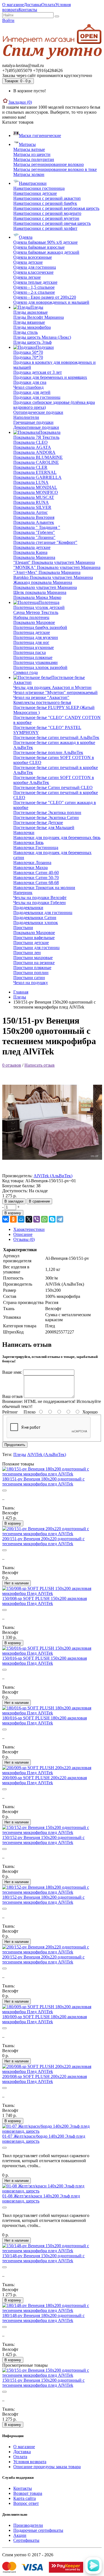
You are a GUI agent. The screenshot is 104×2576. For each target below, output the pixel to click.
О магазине (13, 5)
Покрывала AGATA (32, 447)
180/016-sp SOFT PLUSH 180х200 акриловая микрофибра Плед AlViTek (45, 1720)
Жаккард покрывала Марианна (43, 582)
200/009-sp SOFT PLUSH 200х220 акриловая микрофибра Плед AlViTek (45, 1780)
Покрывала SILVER (32, 507)
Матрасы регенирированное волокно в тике (55, 169)
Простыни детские (31, 943)
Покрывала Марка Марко (37, 597)
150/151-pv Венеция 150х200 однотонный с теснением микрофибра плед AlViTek (43, 2383)
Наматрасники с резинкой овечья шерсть (52, 223)
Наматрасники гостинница (39, 188)
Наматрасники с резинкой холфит (45, 228)
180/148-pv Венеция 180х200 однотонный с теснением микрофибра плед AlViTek (43, 2318)
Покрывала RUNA (31, 502)
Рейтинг (10, 1412)
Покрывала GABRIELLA (37, 477)
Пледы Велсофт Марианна (39, 317)
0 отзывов (12, 1065)
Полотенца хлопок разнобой (40, 667)
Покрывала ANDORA (34, 452)
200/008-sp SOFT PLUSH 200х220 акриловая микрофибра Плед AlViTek (45, 2079)
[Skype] (52, 1219)
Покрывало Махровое (34, 622)
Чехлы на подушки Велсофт (40, 898)
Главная (21, 992)
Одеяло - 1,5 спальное (34, 287)
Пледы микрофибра (32, 327)
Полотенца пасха (30, 652)
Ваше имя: (12, 1372)
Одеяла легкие (27, 277)
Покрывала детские (32, 547)
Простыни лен (27, 953)
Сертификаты (26, 2540)
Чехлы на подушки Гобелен (40, 903)
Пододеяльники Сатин (35, 918)
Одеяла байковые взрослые (39, 247)
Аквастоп (22, 682)
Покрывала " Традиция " (37, 527)
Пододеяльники (28, 908)
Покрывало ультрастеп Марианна (45, 587)
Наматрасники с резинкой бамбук (45, 203)
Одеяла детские (28, 262)
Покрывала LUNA (31, 482)
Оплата (48, 5)
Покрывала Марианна (34, 557)
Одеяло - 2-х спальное (34, 292)
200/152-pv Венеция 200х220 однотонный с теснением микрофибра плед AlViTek (43, 1959)
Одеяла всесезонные (33, 257)
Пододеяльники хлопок (36, 923)
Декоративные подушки (36, 427)
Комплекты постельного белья (42, 702)
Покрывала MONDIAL (35, 487)
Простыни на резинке (34, 963)
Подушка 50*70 (28, 352)
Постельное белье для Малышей (44, 827)
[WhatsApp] (44, 1219)
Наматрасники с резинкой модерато (47, 213)
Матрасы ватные (29, 149)
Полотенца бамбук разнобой (40, 627)
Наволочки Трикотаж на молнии (44, 888)
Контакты (28, 10)
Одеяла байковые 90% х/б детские (45, 242)
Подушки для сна (30, 382)
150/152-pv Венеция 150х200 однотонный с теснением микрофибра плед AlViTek (43, 1840)
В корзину (13, 1213)
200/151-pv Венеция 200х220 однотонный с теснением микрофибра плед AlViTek (43, 1541)
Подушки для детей (32, 392)
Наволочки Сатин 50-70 (36, 878)
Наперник (23, 893)
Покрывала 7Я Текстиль (36, 437)
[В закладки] (4, 1490)
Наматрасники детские (35, 193)
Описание (23, 1234)
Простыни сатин (29, 978)
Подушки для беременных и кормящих (50, 377)
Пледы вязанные (29, 322)
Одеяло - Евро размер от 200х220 (45, 297)
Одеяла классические (33, 272)
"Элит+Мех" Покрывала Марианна (47, 572)
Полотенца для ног (31, 642)
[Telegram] (60, 1219)
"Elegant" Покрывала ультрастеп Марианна (54, 562)
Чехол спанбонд (28, 387)
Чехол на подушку (31, 983)
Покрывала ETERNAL (35, 472)
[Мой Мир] (21, 1219)
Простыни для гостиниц (36, 948)
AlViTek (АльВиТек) (53, 1176)
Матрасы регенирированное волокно (49, 164)
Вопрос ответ (26, 2503)
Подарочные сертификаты (38, 2530)
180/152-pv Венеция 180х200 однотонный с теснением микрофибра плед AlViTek (43, 1900)
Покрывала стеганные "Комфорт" (45, 542)
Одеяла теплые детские (35, 282)
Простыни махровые (33, 958)
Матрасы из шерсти (32, 154)
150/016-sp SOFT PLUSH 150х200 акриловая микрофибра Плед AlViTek (45, 1661)
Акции (20, 2535)
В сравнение (39, 1201)
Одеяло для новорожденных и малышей (51, 302)
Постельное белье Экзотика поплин (47, 812)
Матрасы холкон (29, 174)
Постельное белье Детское (38, 822)
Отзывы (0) (24, 1239)
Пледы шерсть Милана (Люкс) (42, 337)
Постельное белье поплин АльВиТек (48, 752)
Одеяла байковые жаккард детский (46, 252)
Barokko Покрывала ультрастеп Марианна (53, 577)
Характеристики (29, 1229)
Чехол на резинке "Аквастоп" (41, 697)
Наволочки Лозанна (32, 863)
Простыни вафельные (34, 938)
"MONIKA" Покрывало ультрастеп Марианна (57, 567)
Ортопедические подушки (38, 412)
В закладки (14, 1201)
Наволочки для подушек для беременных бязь (57, 837)
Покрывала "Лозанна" (34, 537)
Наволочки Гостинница (36, 848)
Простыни (23, 928)
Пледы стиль (26, 332)
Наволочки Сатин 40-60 (36, 873)
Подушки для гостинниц (37, 397)
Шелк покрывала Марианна (40, 592)
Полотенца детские (32, 632)
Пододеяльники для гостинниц (43, 913)
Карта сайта (25, 2498)
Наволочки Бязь (28, 843)
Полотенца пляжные (33, 657)
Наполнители (26, 417)
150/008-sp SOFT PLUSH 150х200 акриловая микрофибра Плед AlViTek (45, 1601)
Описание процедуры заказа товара (47, 2467)
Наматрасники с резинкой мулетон (46, 218)
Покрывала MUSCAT (34, 497)
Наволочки (24, 832)
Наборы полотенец (31, 617)
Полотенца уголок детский (39, 607)
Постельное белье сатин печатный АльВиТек (56, 737)
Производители (28, 2525)
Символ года (26, 672)
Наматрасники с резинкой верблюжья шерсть (56, 208)
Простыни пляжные (32, 968)
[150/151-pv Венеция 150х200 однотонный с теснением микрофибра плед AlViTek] (52, 1171)
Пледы (20, 997)
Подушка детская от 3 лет (38, 372)
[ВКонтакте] (6, 1219)
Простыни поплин (31, 973)
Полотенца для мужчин (36, 637)
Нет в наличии (17, 1583)
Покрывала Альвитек (34, 522)
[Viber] (37, 1219)
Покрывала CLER (30, 467)
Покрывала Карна (30, 552)
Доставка (33, 5)
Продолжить (15, 1445)
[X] (29, 1219)
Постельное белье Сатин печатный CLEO (53, 787)
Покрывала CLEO (31, 442)
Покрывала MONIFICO (36, 492)
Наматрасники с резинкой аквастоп (47, 198)
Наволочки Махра (31, 868)
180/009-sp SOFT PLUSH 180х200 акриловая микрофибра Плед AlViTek (45, 2019)
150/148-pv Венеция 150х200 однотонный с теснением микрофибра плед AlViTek (43, 2258)
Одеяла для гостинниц (35, 267)
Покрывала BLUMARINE (38, 457)
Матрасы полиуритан (34, 159)
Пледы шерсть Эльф (32, 342)
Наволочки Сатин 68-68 (36, 883)
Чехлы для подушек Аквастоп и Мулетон (52, 687)
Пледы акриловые (31, 312)
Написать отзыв (40, 1065)
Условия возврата (30, 2462)
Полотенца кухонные (34, 647)
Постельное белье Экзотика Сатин (46, 817)
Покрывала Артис (31, 512)
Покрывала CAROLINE (36, 462)
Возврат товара (28, 2493)
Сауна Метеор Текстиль (36, 612)
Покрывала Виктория (34, 517)
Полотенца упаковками (35, 662)
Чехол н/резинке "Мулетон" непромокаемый (55, 692)
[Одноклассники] (13, 1219)
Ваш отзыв (12, 1396)
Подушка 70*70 (28, 357)
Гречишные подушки (33, 422)
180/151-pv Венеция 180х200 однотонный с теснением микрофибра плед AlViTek (43, 1481)
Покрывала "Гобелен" (34, 532)
